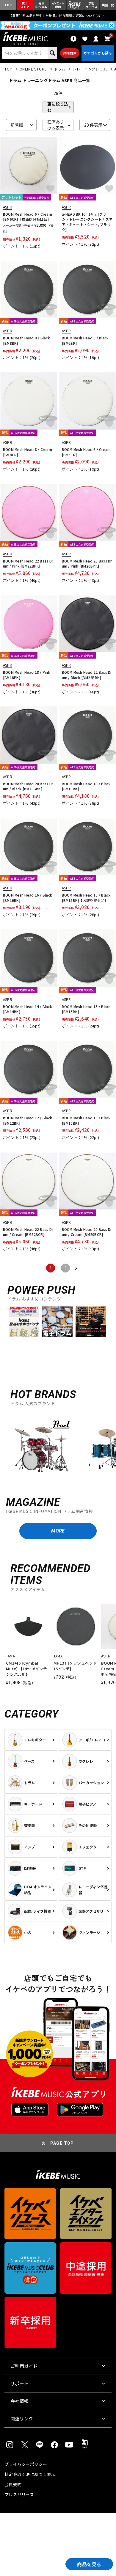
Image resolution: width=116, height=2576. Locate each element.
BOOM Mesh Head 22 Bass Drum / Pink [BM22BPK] (28, 564)
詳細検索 (70, 53)
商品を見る (89, 2564)
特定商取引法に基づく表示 (30, 2474)
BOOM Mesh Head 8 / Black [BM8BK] (26, 340)
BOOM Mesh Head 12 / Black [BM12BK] (28, 1120)
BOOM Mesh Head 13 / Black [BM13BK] (86, 1009)
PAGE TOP (62, 2143)
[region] (58, 1449)
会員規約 (13, 2484)
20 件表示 (93, 125)
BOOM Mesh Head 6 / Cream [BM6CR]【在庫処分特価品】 (28, 217)
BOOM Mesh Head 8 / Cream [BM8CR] (28, 452)
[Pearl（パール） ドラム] (42, 1449)
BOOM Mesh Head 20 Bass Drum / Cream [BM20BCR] (87, 1232)
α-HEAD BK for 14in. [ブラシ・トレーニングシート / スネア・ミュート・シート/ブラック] (87, 222)
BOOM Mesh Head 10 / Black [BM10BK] (86, 1120)
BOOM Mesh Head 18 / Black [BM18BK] (86, 786)
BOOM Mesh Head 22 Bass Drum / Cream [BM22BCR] (28, 1232)
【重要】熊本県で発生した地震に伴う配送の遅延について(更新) (58, 15)
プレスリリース (19, 2494)
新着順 (17, 125)
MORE (58, 1531)
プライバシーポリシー (26, 2464)
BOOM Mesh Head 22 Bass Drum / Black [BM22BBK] (87, 675)
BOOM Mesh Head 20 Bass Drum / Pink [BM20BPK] (87, 564)
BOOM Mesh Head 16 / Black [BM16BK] (28, 898)
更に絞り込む (58, 107)
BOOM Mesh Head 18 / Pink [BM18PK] (27, 675)
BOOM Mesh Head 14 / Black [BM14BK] (28, 1009)
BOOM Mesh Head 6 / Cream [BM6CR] (86, 452)
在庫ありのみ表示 (56, 125)
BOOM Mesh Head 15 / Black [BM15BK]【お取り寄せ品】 (86, 898)
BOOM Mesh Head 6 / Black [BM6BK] (85, 340)
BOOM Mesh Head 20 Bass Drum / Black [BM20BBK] (28, 786)
